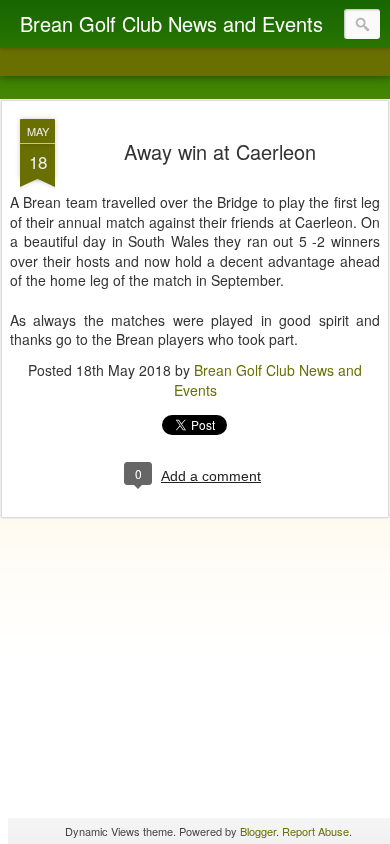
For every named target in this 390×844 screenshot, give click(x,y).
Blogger (258, 831)
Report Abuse (315, 831)
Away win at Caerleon (220, 151)
